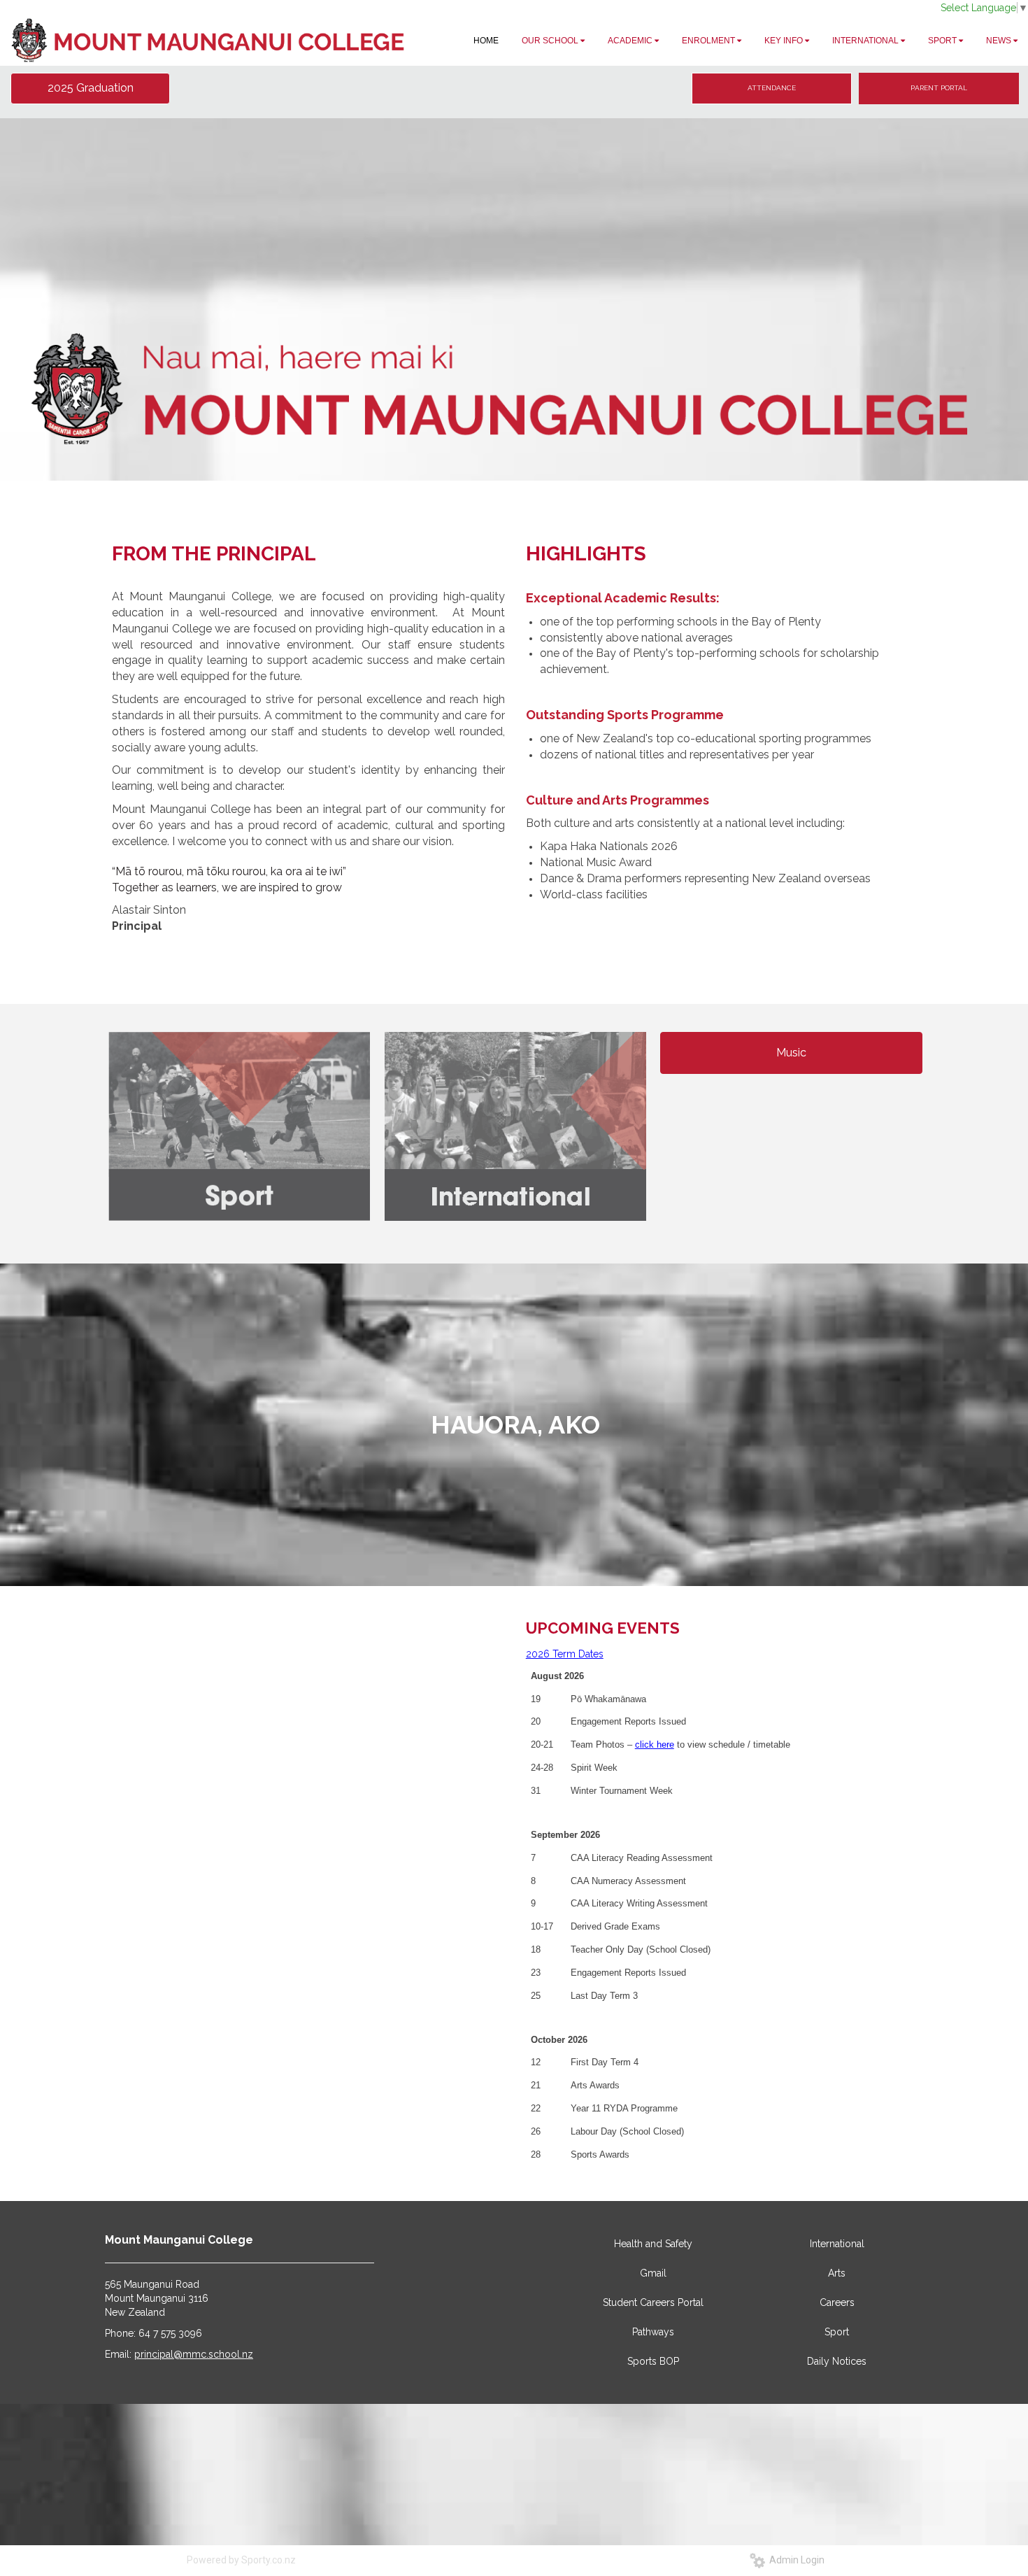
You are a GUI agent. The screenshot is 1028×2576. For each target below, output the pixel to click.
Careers (837, 2302)
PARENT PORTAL (939, 88)
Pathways (653, 2332)
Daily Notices (837, 2361)
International (837, 2244)
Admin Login (795, 2560)
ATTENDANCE (772, 88)
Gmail (653, 2273)
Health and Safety (653, 2244)
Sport (837, 2332)
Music (791, 1053)
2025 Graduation (91, 88)
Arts (837, 2273)
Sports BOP (653, 2361)
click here (655, 1745)
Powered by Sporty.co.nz (241, 2560)
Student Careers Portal (653, 2302)
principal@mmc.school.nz (194, 2354)
